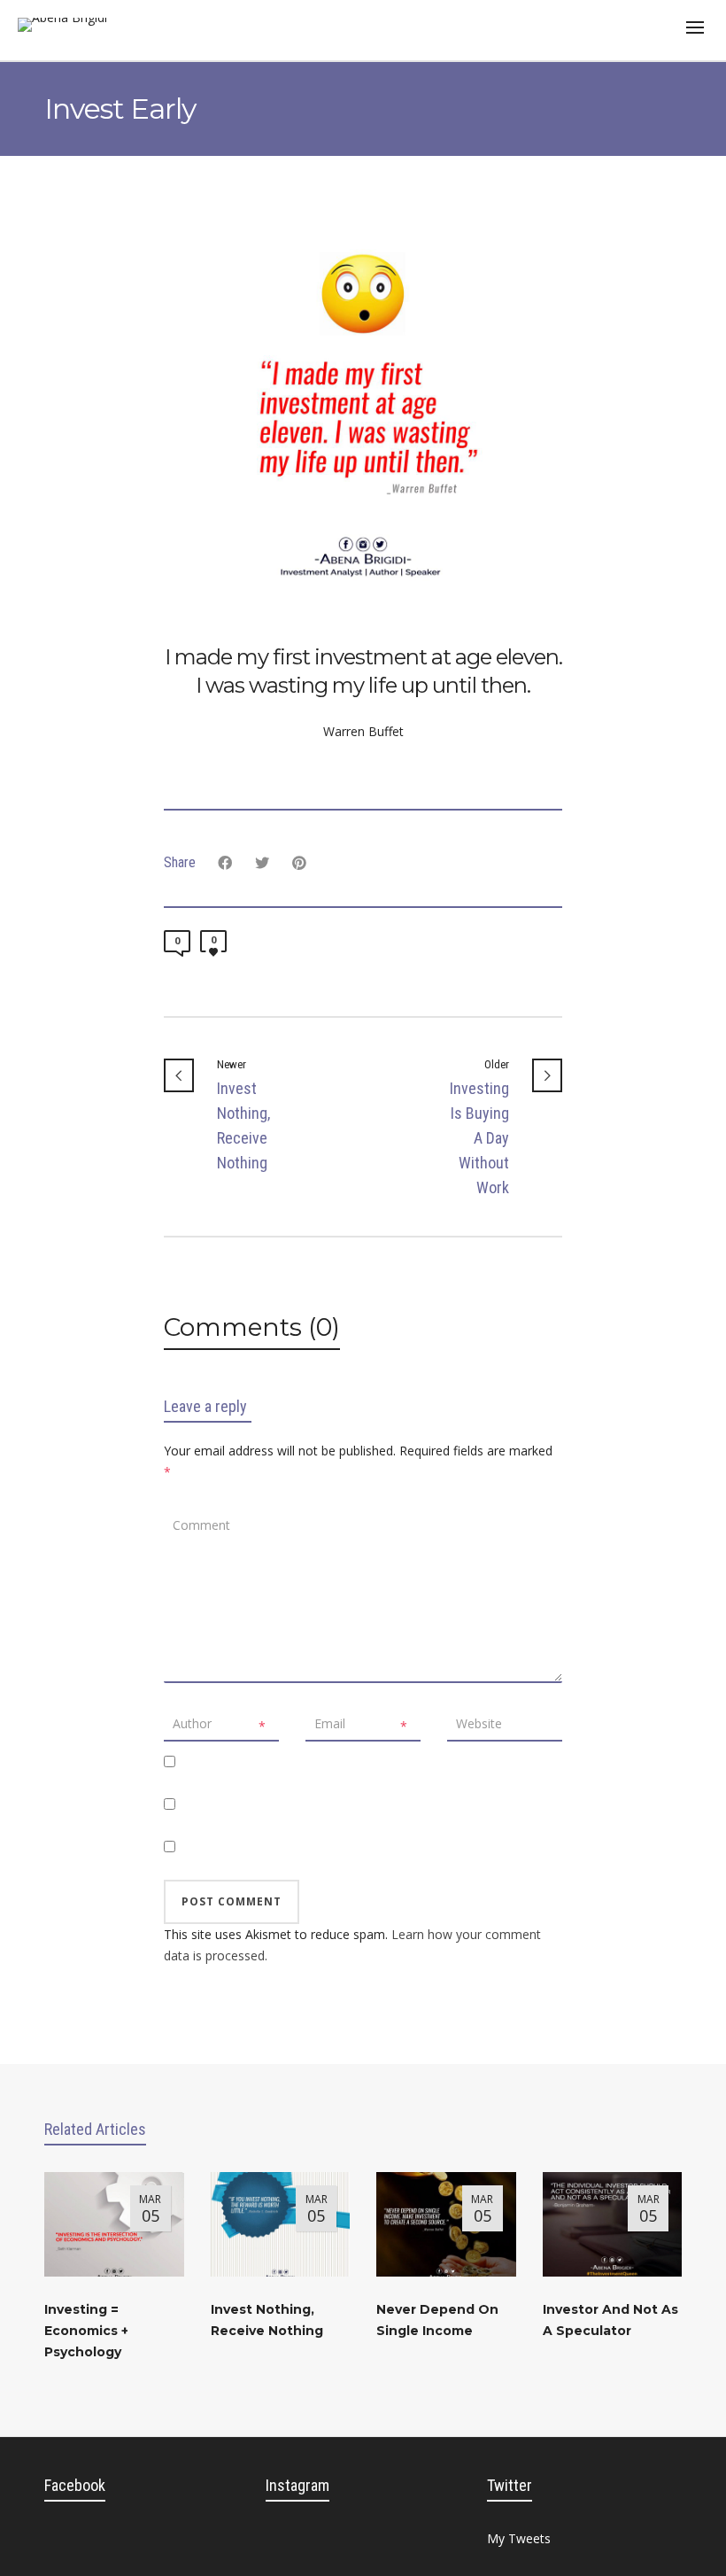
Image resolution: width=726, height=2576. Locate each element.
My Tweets (519, 2538)
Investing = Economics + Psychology (86, 2331)
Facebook (75, 2485)
